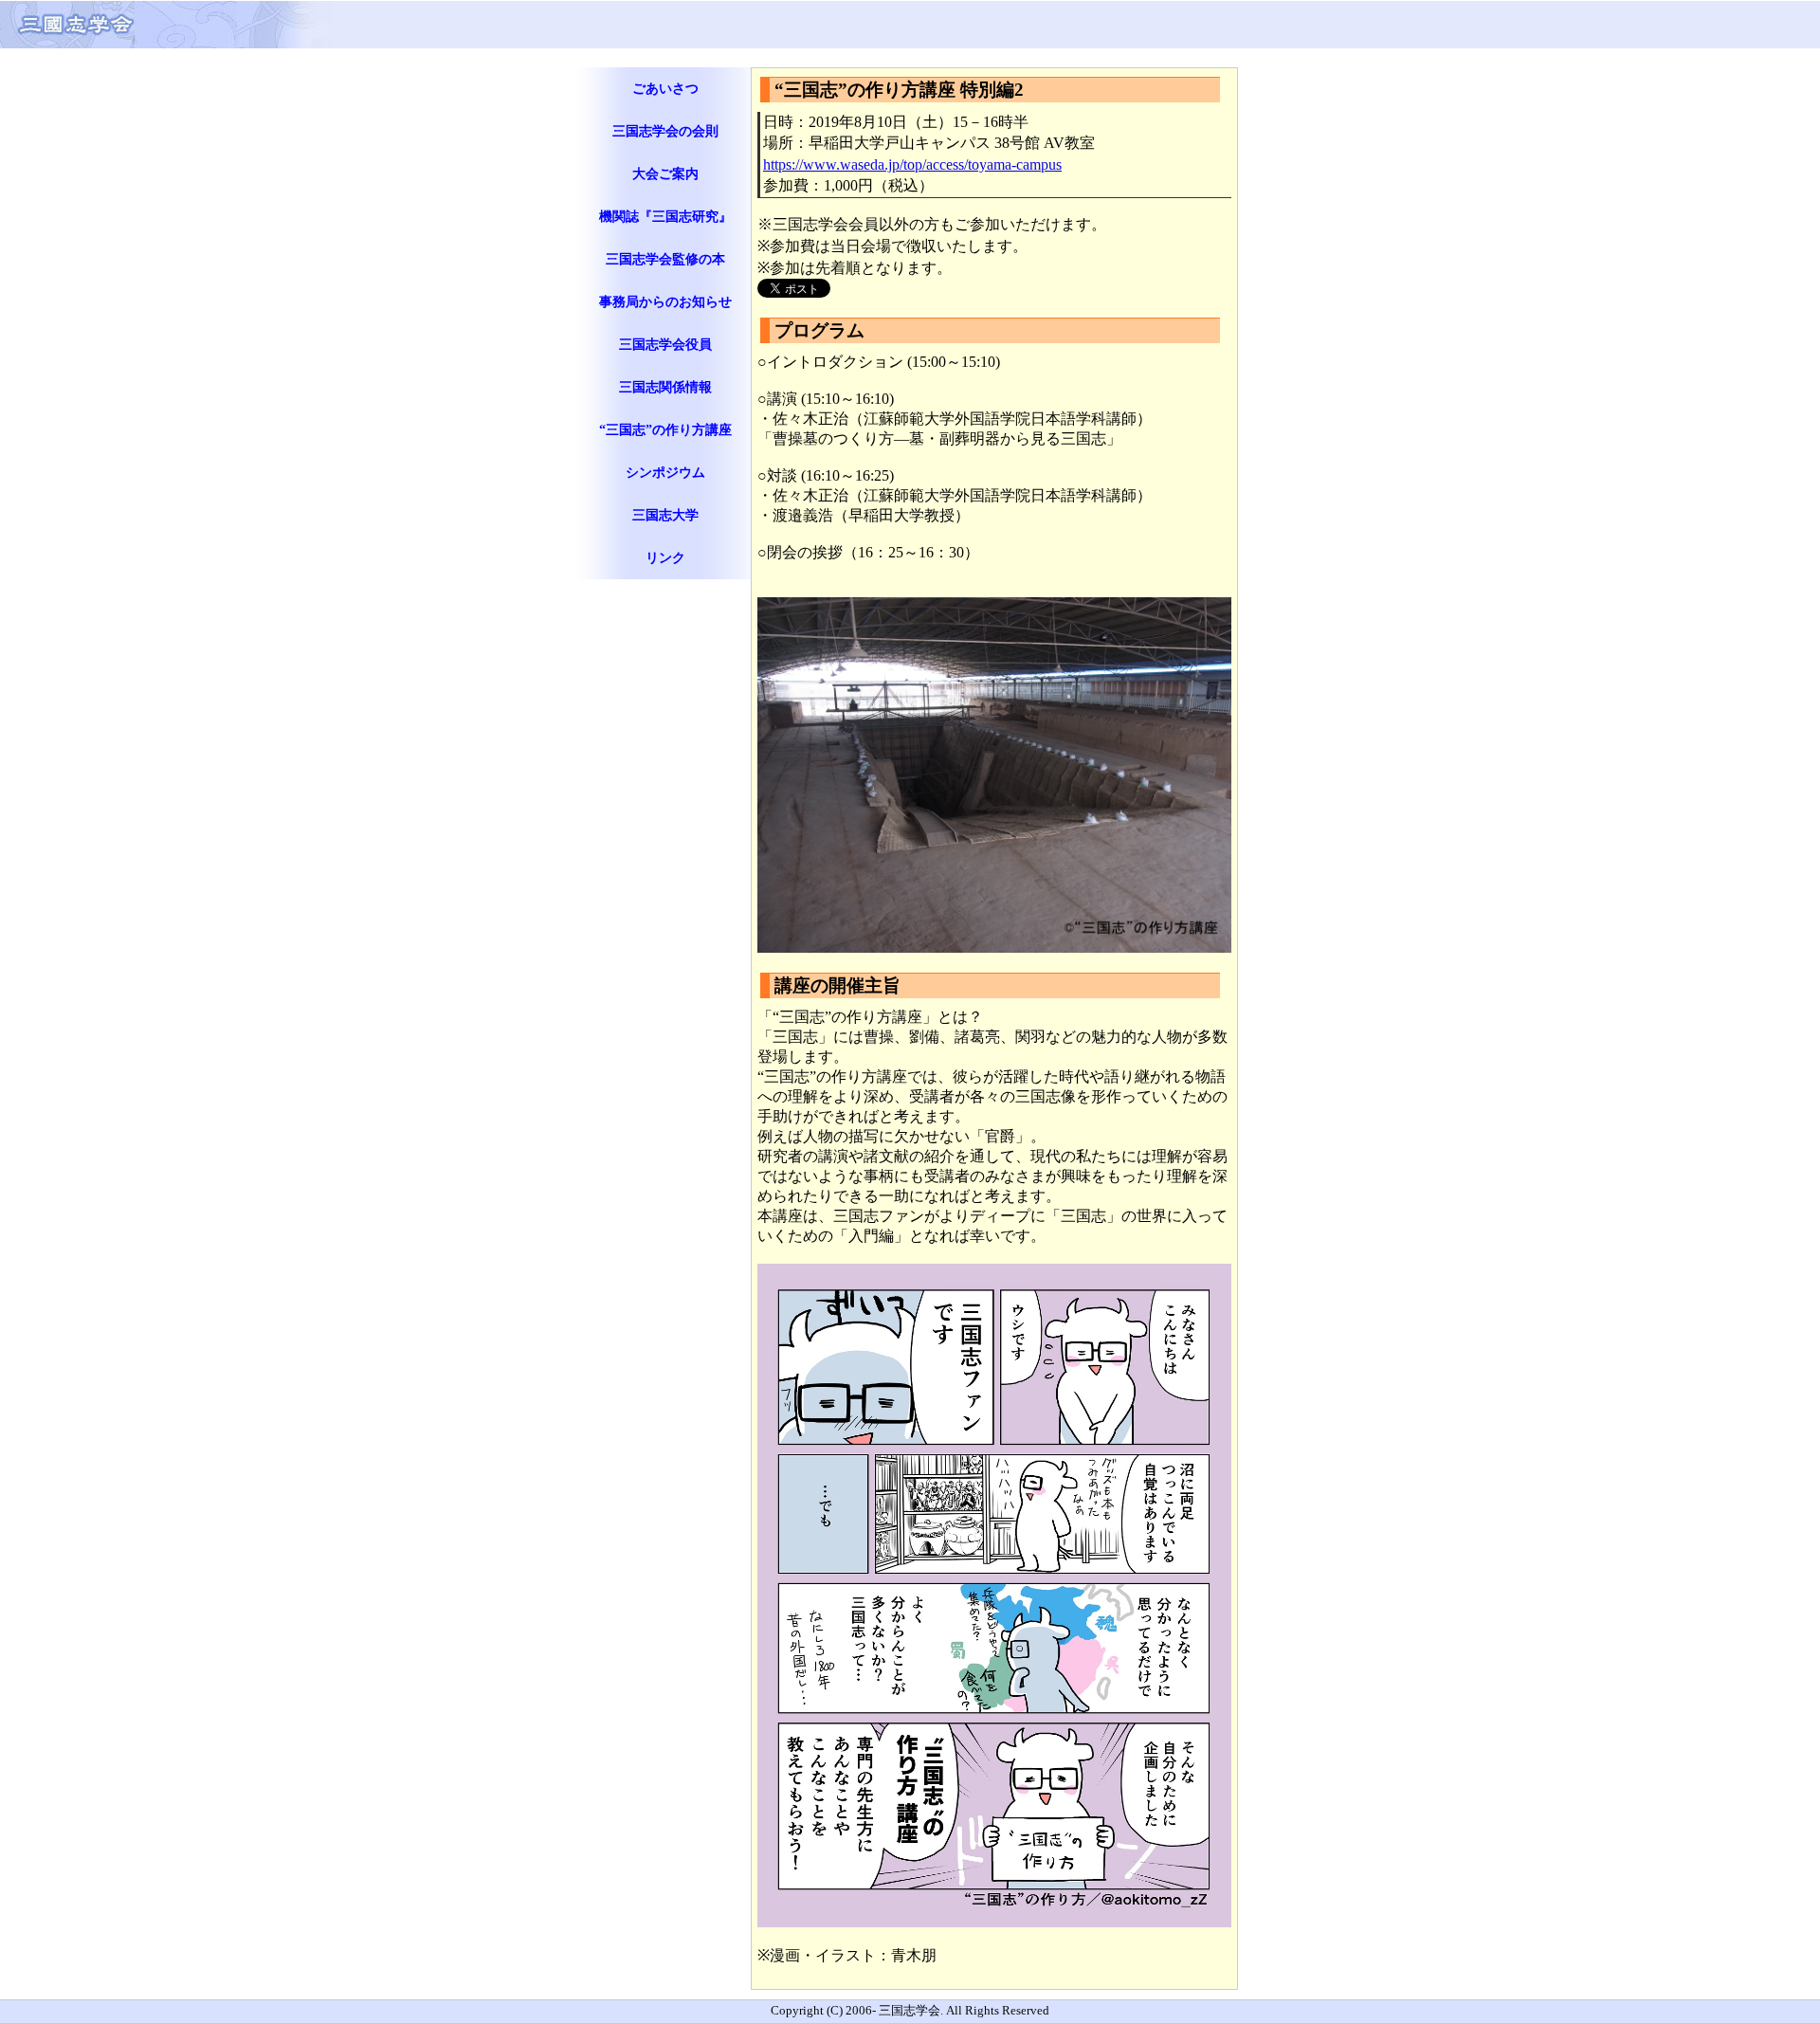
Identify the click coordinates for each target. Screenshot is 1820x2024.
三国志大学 (665, 515)
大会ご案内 (665, 173)
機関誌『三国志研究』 (665, 216)
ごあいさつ (665, 88)
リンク (665, 557)
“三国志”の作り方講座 (665, 429)
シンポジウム (665, 472)
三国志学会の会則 (665, 131)
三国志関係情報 (665, 387)
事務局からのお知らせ (665, 301)
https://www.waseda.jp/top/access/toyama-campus (912, 164)
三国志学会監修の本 (665, 259)
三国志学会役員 (665, 344)
